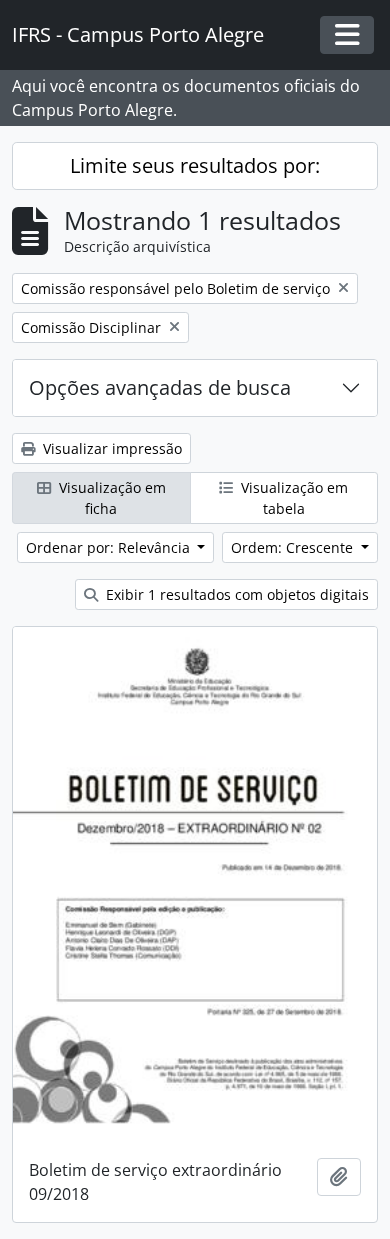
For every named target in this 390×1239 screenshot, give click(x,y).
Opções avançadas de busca (160, 387)
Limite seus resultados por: (195, 165)
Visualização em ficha (110, 498)
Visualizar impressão (110, 448)
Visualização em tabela (292, 498)
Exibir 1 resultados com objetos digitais (235, 594)
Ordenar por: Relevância (110, 547)
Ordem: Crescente (294, 547)
